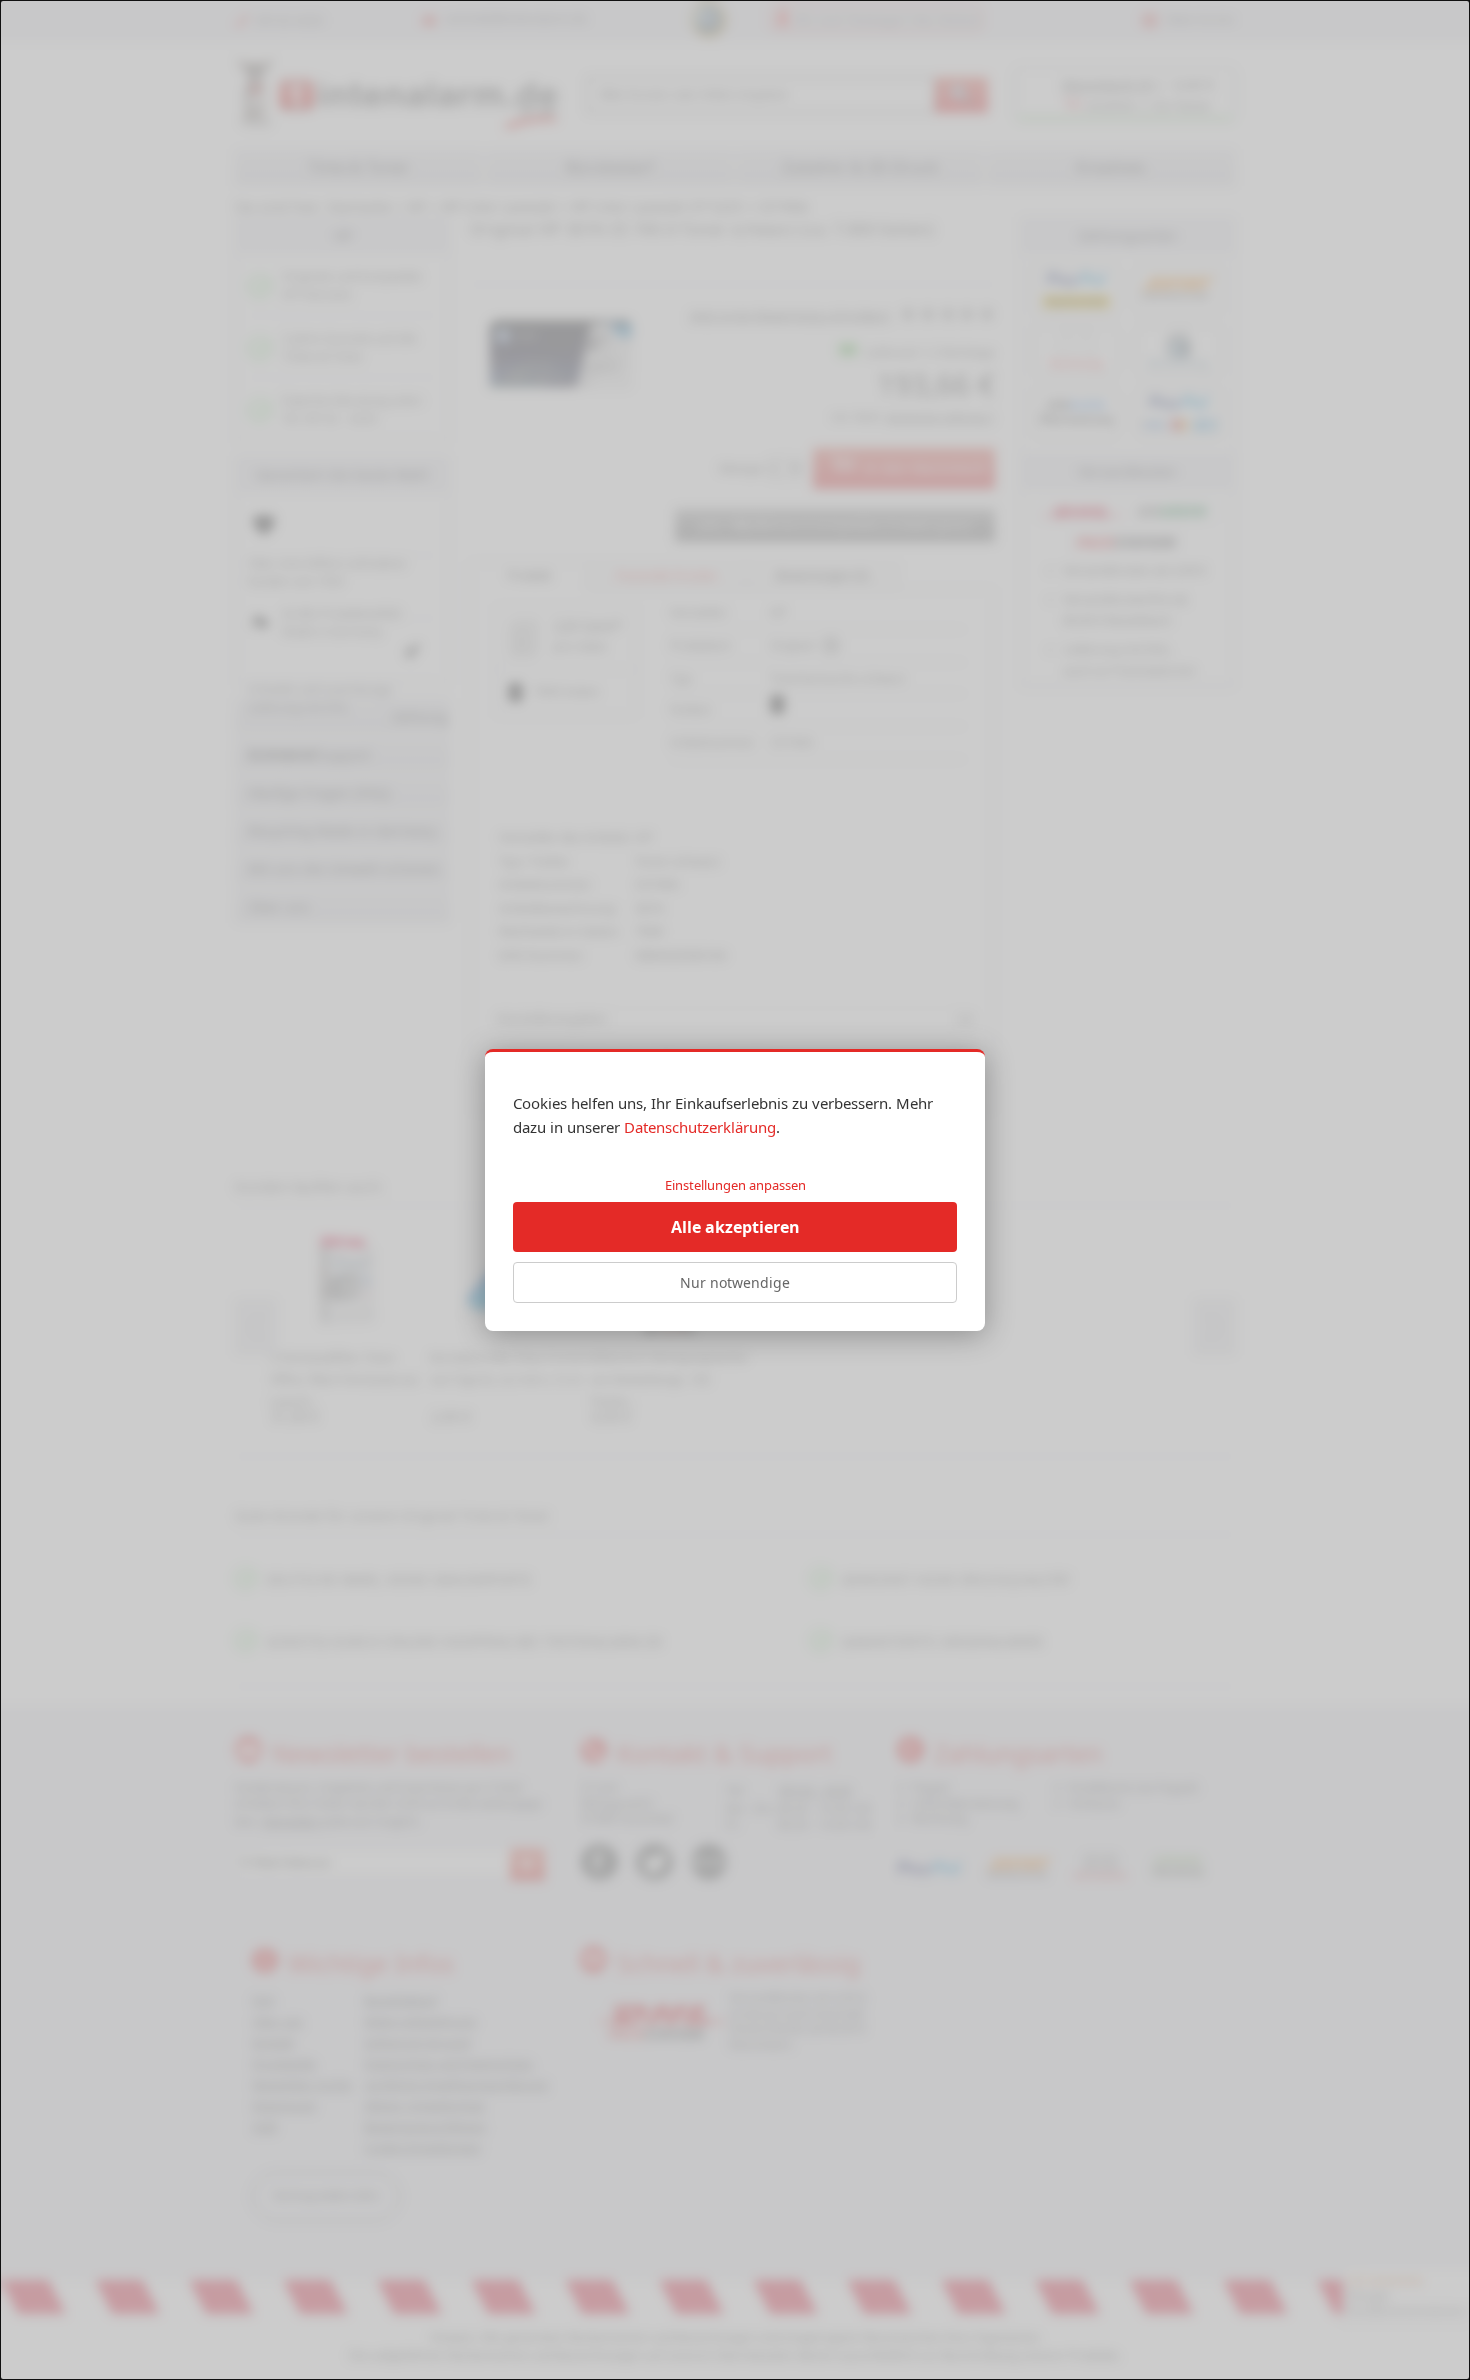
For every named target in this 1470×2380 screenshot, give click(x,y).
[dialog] (735, 1190)
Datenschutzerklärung (700, 1127)
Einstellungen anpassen (735, 1185)
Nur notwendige (735, 1282)
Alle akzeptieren (735, 1227)
